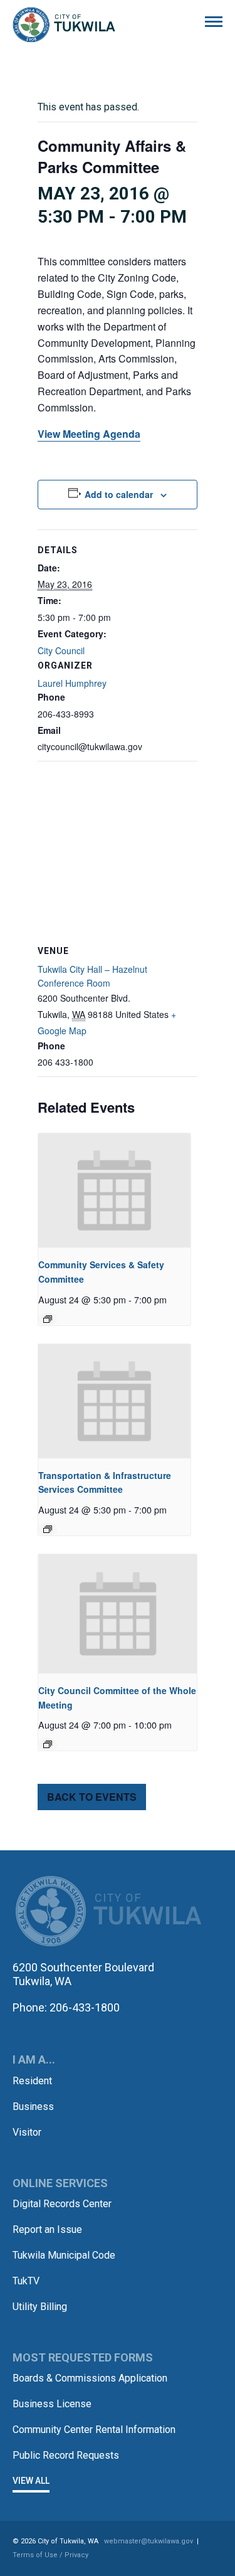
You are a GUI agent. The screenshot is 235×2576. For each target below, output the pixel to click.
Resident (32, 2081)
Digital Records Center (62, 2204)
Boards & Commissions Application (90, 2378)
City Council (61, 650)
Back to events (92, 1797)
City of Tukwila (64, 25)
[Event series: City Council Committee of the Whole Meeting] (48, 1744)
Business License (52, 2404)
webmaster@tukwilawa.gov (149, 2541)
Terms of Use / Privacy (50, 2555)
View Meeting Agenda (89, 434)
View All (31, 2481)
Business (33, 2107)
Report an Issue (47, 2229)
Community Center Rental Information (94, 2430)
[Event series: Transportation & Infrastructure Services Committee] (48, 1529)
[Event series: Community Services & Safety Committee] (48, 1319)
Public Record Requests (66, 2455)
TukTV (26, 2281)
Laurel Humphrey (72, 683)
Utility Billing (40, 2307)
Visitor (27, 2132)
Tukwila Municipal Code (64, 2255)
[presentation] (114, 1190)
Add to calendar (119, 494)
